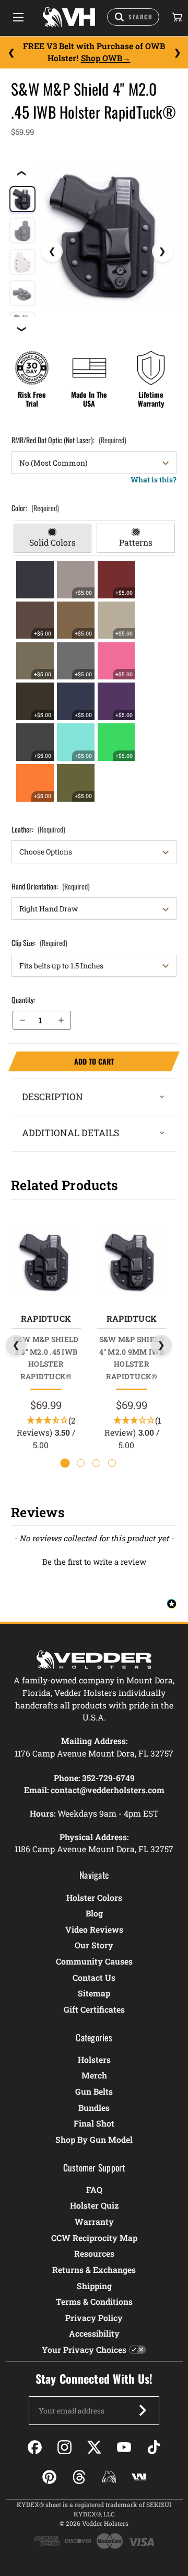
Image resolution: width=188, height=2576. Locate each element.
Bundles (94, 2107)
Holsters (94, 2059)
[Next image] (162, 251)
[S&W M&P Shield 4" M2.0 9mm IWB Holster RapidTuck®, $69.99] (131, 1261)
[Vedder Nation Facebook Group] (139, 2477)
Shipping (94, 2286)
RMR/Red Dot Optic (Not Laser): (69, 440)
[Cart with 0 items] (177, 17)
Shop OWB (102, 58)
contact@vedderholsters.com (108, 1790)
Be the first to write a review (94, 1562)
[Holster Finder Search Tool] (133, 17)
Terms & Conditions (94, 2301)
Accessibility (94, 2333)
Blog (94, 1913)
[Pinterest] (49, 2477)
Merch (94, 2075)
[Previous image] (52, 251)
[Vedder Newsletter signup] (143, 2410)
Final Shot (94, 2123)
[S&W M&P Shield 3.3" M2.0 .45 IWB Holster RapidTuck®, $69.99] (46, 1261)
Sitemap (94, 1993)
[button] (94, 1561)
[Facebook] (35, 2447)
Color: (35, 508)
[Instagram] (64, 2447)
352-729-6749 (108, 1778)
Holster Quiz (94, 2205)
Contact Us (94, 1977)
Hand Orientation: (51, 886)
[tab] (52, 538)
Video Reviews (94, 1929)
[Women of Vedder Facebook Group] (109, 2477)
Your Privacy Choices (84, 2349)
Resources (94, 2253)
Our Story (94, 1945)
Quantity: (23, 1000)
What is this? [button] (154, 480)
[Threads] (79, 2477)
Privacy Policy (94, 2318)
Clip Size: (39, 943)
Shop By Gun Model (94, 2139)
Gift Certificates (94, 2009)
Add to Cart (61, 1061)
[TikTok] (154, 2447)
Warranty (94, 2221)
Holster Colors (94, 1897)
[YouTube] (124, 2447)
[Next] (177, 52)
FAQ (94, 2190)
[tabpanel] (94, 681)
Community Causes (94, 1961)
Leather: (38, 829)
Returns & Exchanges (94, 2269)
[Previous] (11, 52)
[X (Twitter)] (94, 2447)
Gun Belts (94, 2091)
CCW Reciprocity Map (94, 2238)
